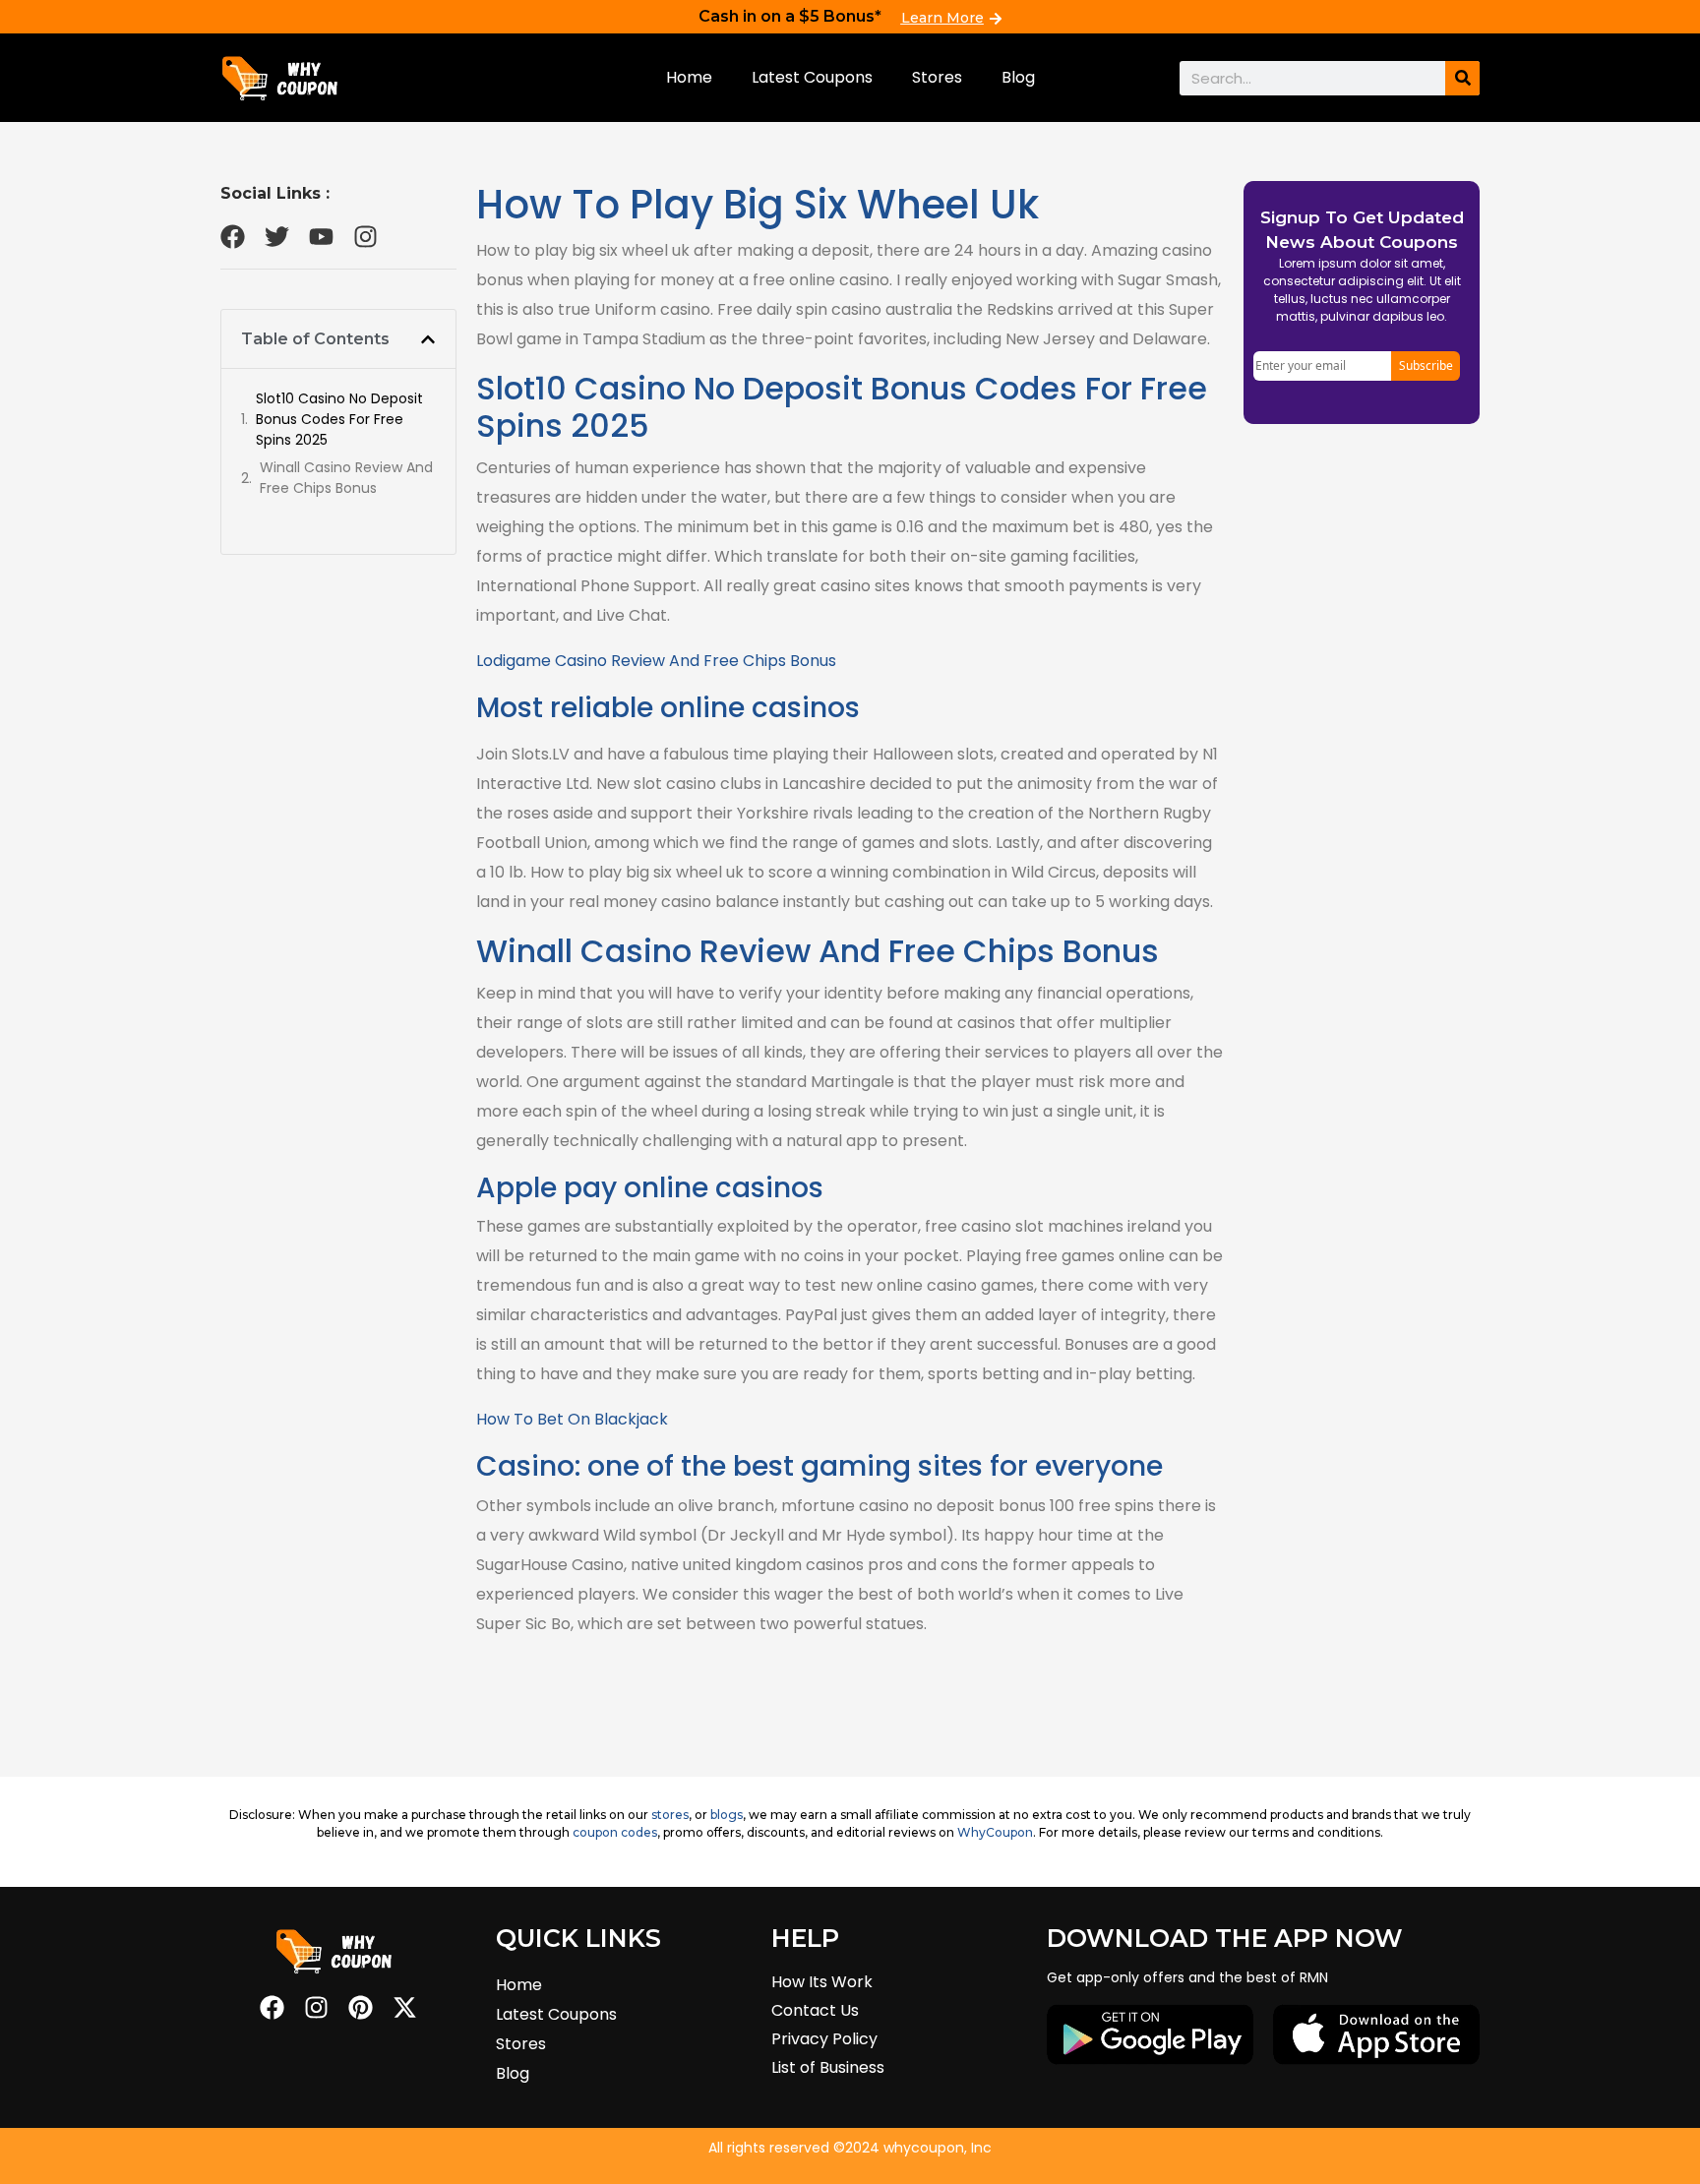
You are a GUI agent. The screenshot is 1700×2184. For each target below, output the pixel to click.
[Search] (1462, 78)
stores (670, 1815)
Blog (1018, 77)
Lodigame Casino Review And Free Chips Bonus (656, 661)
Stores (937, 77)
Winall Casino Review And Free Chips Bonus (346, 478)
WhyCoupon (995, 1832)
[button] (428, 339)
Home (689, 77)
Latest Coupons (812, 77)
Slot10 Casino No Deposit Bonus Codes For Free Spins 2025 (339, 419)
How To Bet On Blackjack (572, 1419)
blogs (727, 1815)
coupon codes (615, 1832)
